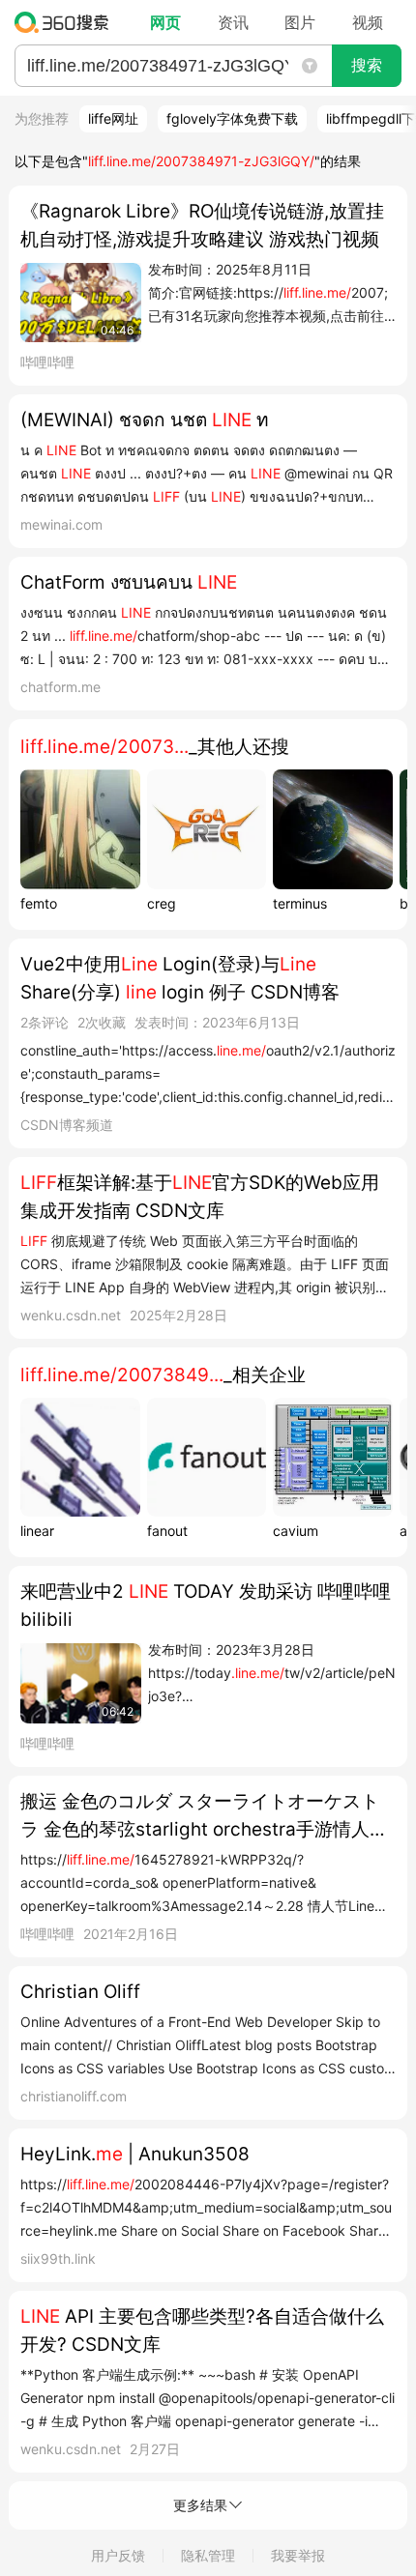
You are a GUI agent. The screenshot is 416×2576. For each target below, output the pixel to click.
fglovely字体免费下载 (232, 118)
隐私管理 (208, 2555)
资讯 (233, 22)
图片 (300, 22)
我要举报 (298, 2555)
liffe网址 (113, 118)
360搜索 (66, 22)
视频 (368, 22)
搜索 (367, 65)
